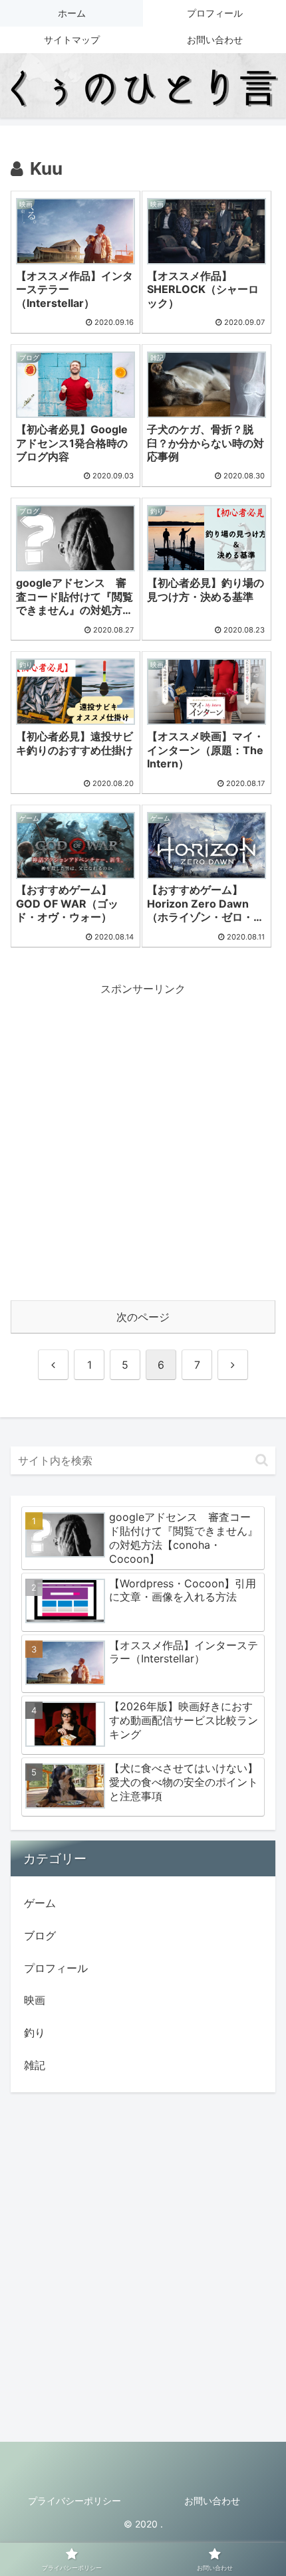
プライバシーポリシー (74, 2501)
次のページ (143, 1317)
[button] (262, 1460)
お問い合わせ (212, 2501)
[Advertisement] (143, 1141)
